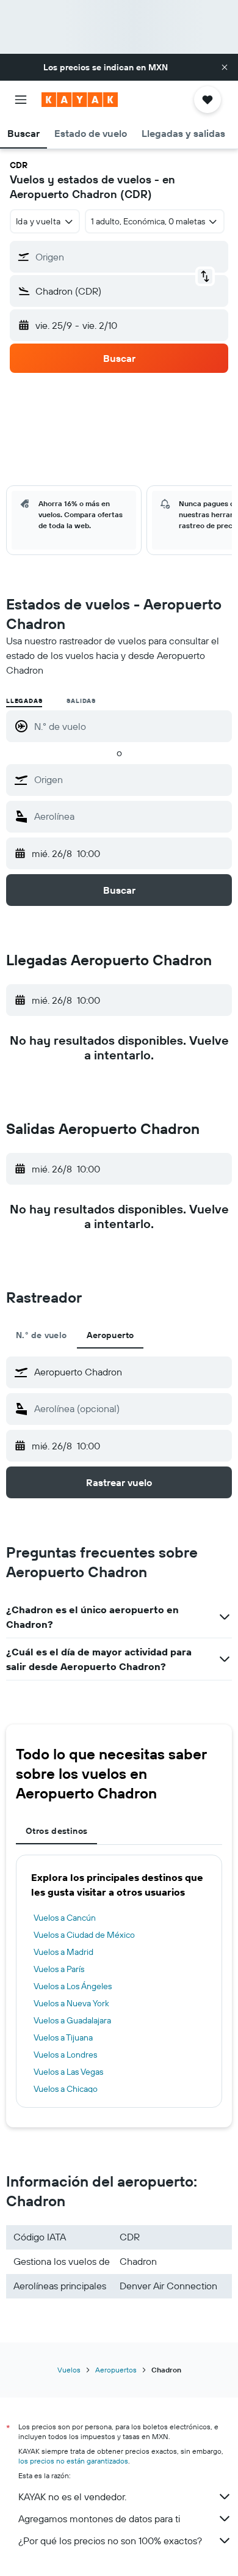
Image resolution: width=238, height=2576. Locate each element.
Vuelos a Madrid (63, 1952)
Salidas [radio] (81, 701)
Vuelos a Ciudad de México (84, 1935)
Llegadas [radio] (24, 701)
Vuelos (69, 2370)
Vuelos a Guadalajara (72, 2020)
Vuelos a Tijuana (63, 2037)
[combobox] (130, 779)
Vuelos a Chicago (66, 2089)
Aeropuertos (116, 2370)
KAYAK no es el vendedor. (72, 2497)
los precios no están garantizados (73, 2461)
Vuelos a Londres (65, 2055)
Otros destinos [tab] (56, 1831)
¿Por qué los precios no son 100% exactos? (110, 2541)
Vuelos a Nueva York (71, 2003)
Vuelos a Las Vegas (68, 2072)
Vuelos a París (59, 1969)
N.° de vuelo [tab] (41, 1335)
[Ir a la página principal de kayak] (80, 100)
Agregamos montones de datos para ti (99, 2519)
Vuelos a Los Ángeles (73, 1986)
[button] (225, 67)
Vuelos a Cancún (65, 1918)
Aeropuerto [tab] (110, 1335)
